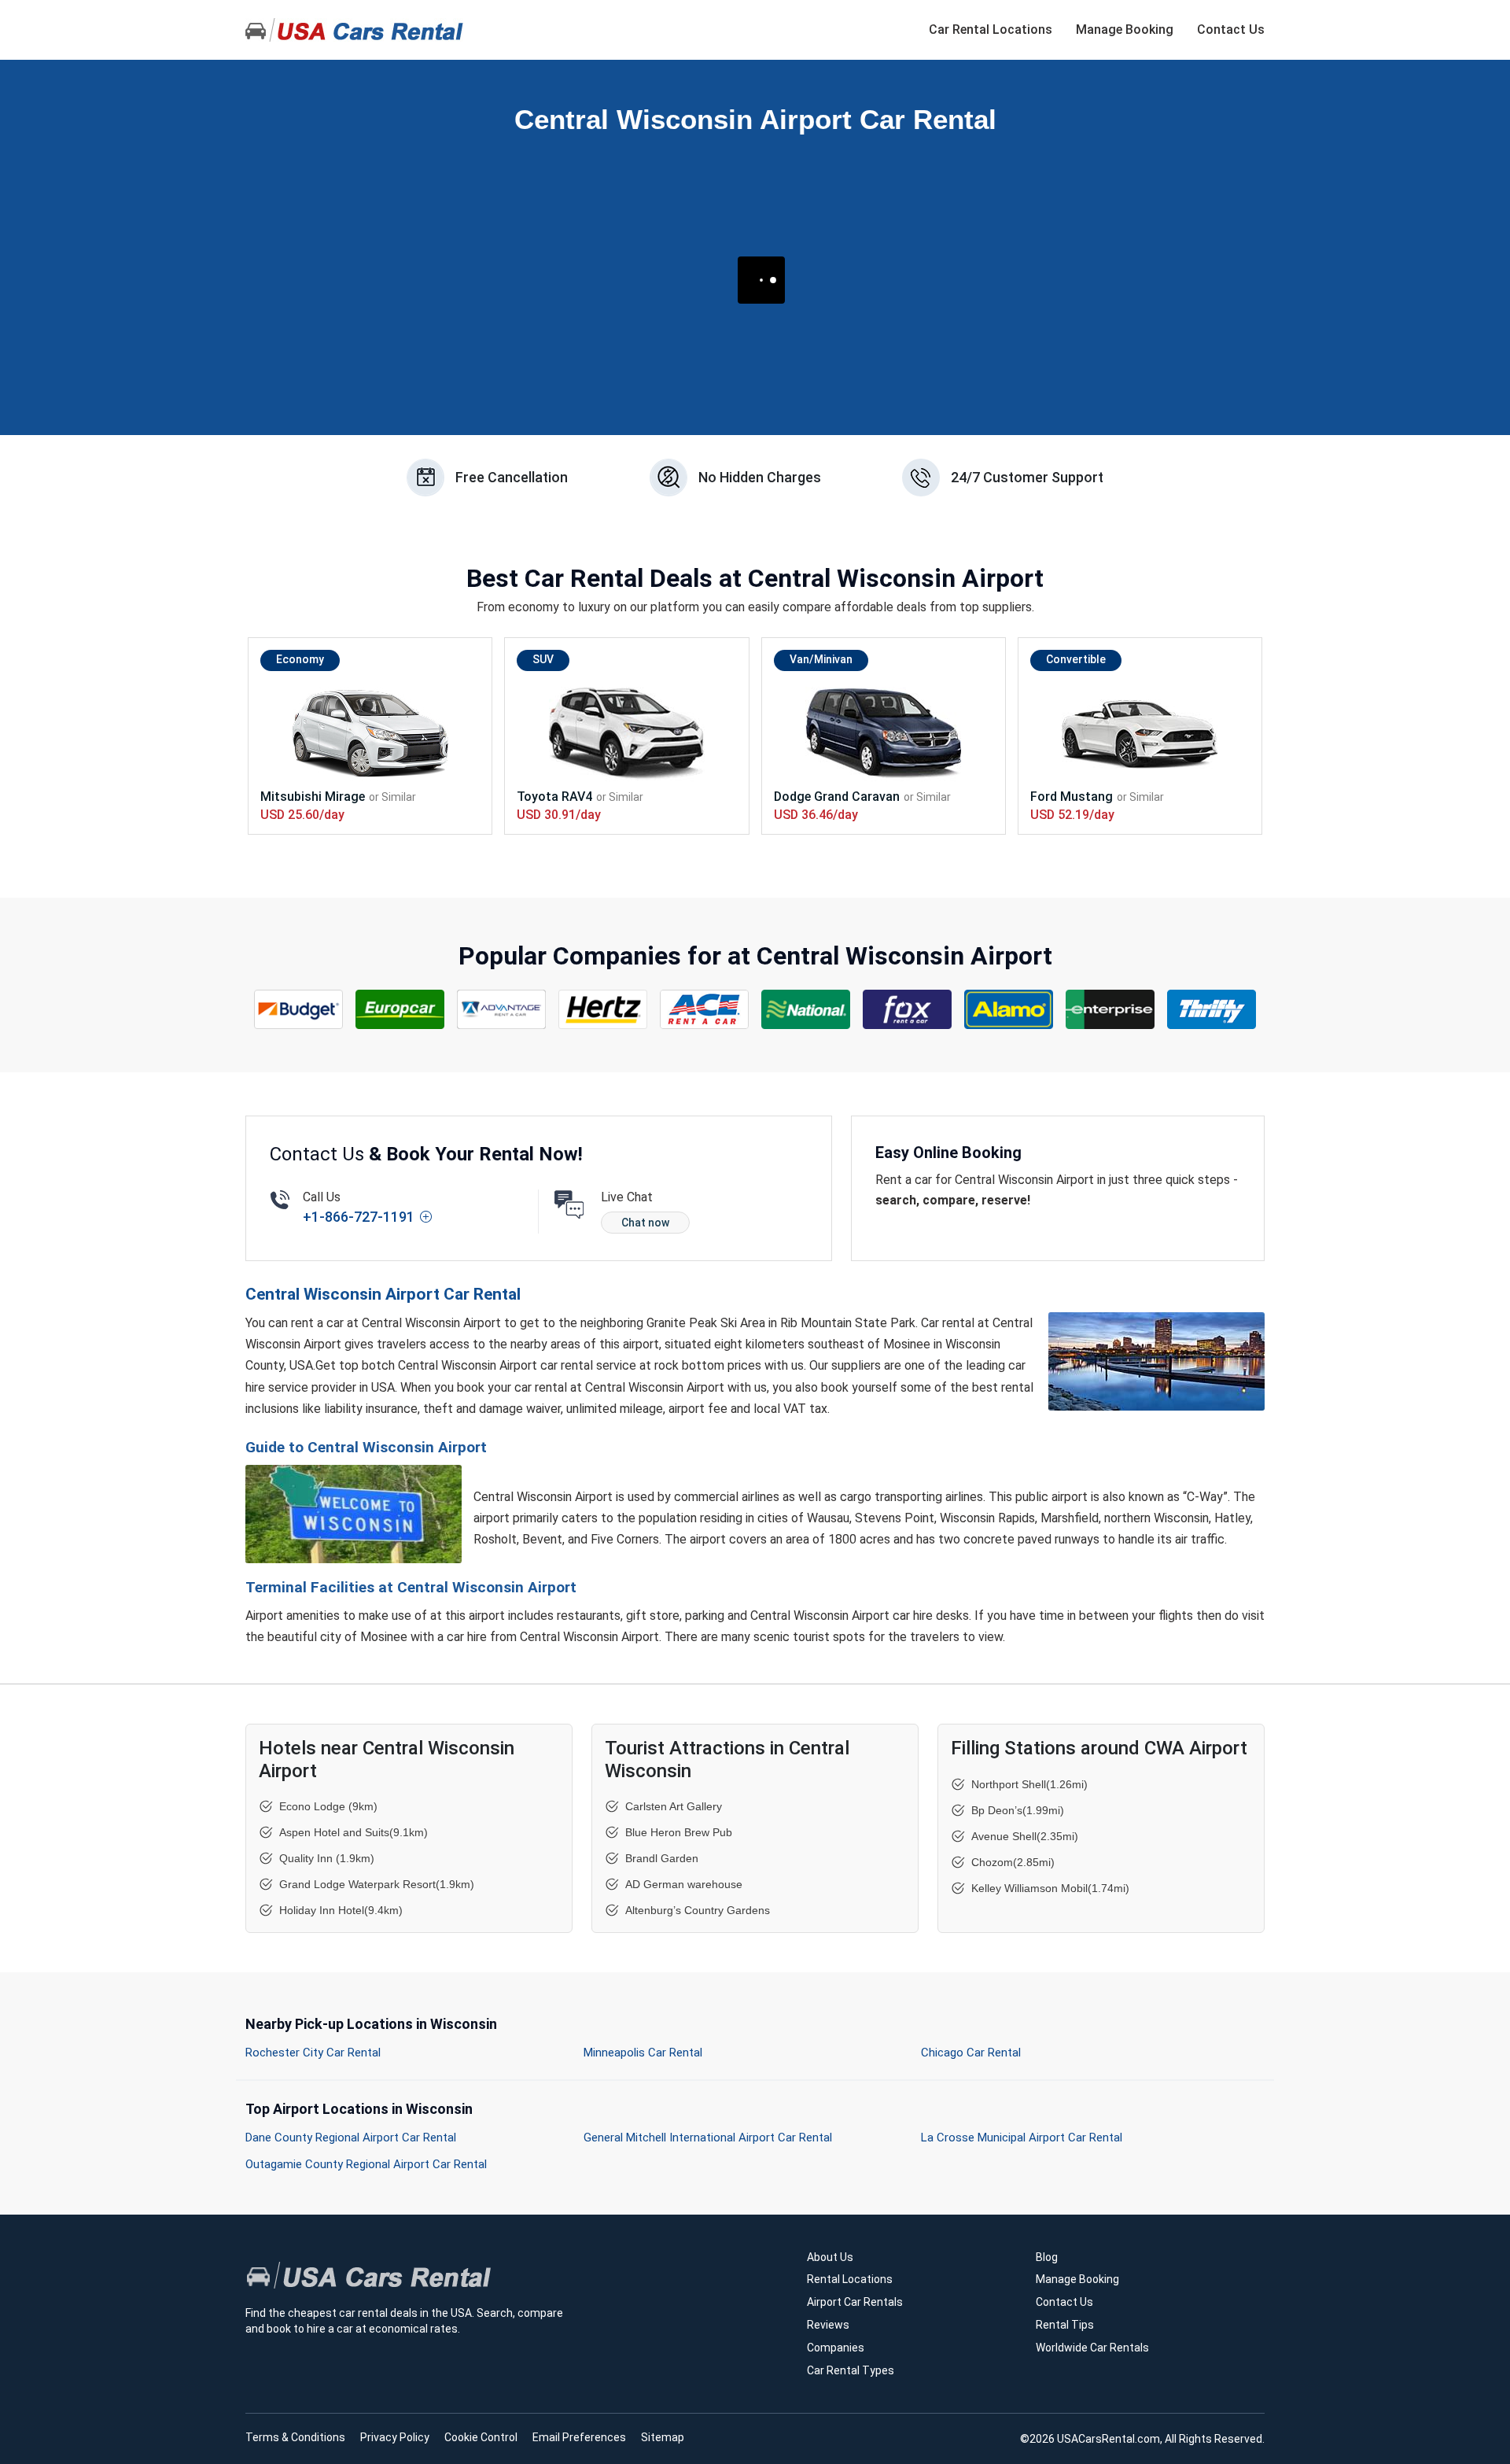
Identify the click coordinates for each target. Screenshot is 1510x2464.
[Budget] (299, 1009)
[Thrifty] (1212, 1009)
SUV (543, 659)
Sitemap (663, 2437)
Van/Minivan (821, 659)
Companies (836, 2348)
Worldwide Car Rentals (1092, 2348)
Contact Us (1231, 30)
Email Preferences (579, 2437)
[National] (806, 1009)
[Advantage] (502, 1009)
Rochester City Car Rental (313, 2053)
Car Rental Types (851, 2370)
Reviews (828, 2325)
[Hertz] (603, 1009)
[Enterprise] (1110, 1009)
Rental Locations (850, 2279)
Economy (300, 659)
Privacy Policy (395, 2437)
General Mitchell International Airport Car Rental (708, 2138)
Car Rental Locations (991, 30)
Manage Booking (1125, 30)
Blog (1047, 2257)
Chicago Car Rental (971, 2053)
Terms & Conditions (295, 2437)
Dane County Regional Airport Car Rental (351, 2138)
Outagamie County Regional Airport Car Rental (366, 2164)
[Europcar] (400, 1009)
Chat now (645, 1223)
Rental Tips (1065, 2325)
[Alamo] (1009, 1009)
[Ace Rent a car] (705, 1009)
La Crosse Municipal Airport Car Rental (1022, 2138)
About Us (830, 2257)
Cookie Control (481, 2437)
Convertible (1076, 659)
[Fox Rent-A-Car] (908, 1009)
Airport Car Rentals (855, 2302)
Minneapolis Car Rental (643, 2053)
